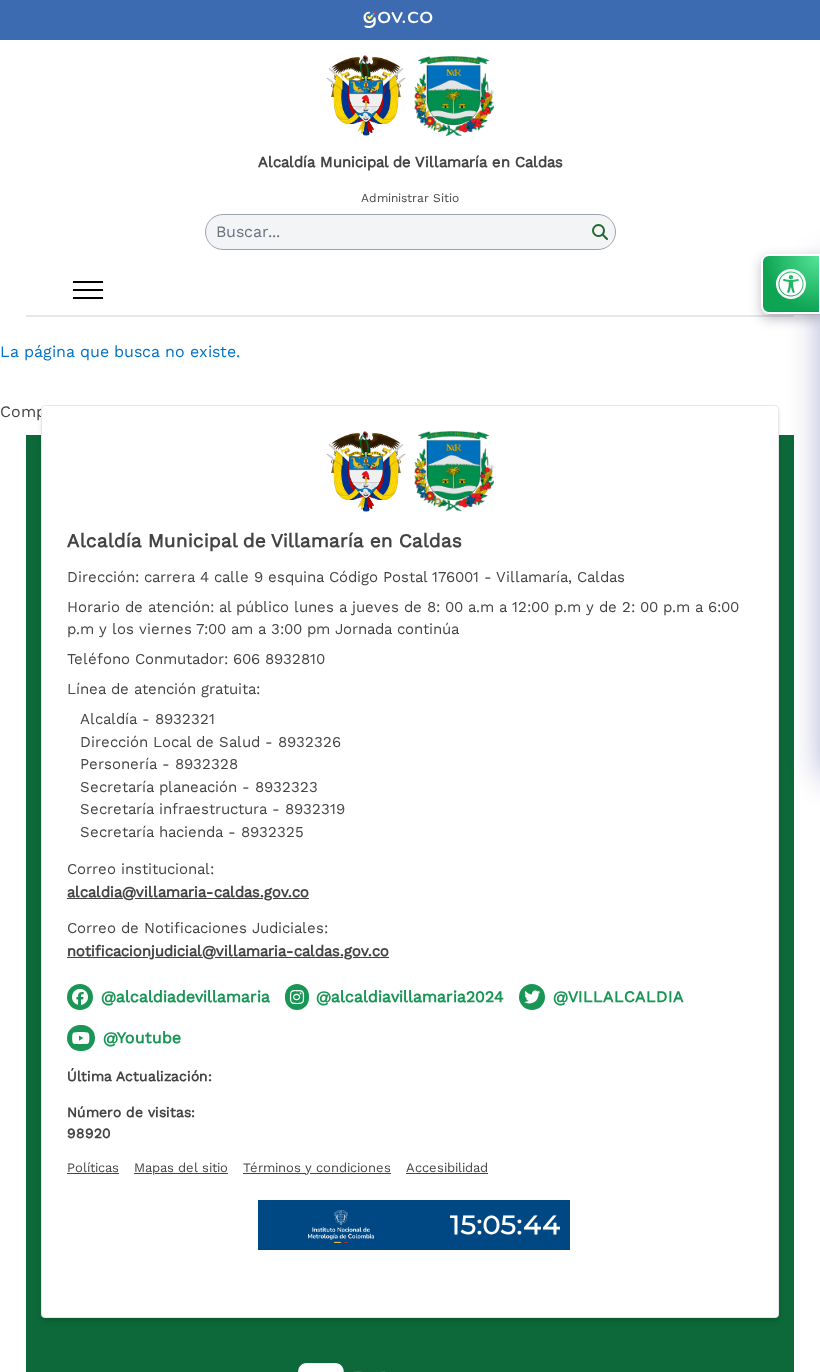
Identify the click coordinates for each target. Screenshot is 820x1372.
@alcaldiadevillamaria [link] (185, 996)
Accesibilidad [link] (447, 1167)
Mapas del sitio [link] (181, 1167)
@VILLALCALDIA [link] (618, 996)
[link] (410, 20)
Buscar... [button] (248, 231)
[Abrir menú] (88, 290)
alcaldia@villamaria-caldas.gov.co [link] (188, 892)
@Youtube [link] (142, 1037)
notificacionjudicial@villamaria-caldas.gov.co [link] (228, 951)
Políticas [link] (93, 1167)
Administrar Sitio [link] (410, 198)
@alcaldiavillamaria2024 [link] (410, 996)
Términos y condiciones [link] (317, 1167)
